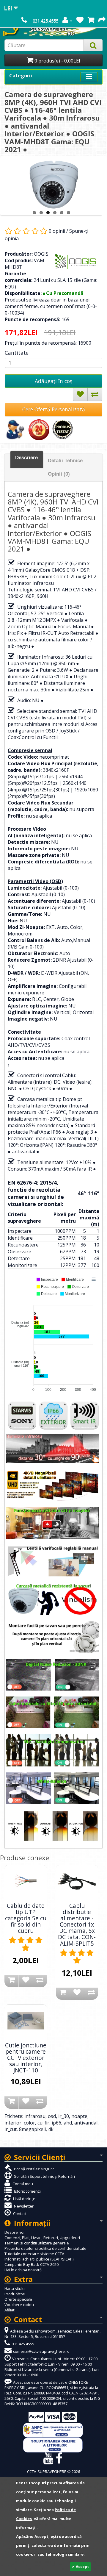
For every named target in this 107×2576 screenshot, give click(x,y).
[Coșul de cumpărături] (91, 21)
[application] (53, 1334)
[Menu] (94, 1279)
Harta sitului (15, 2288)
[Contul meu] (67, 21)
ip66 (56, 2123)
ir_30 (64, 2116)
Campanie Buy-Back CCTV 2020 (32, 2264)
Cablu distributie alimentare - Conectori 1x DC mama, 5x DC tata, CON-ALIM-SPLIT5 (77, 1924)
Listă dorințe (24, 2199)
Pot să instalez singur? (33, 2169)
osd (52, 2116)
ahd (68, 2123)
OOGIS (41, 254)
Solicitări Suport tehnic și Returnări (44, 2176)
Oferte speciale (18, 2299)
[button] (47, 1280)
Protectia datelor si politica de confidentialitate (45, 2248)
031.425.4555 (45, 21)
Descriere (26, 458)
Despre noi (14, 2232)
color (29, 2123)
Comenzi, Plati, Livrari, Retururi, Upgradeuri (42, 2238)
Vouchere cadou (19, 2305)
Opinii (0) (59, 474)
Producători (15, 2294)
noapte (79, 2116)
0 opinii (57, 231)
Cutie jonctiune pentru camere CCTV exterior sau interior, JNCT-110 (26, 2058)
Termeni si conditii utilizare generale (37, 2243)
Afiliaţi (10, 2310)
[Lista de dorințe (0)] (80, 21)
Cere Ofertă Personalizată (54, 409)
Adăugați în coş (53, 381)
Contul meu (22, 2184)
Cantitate (17, 353)
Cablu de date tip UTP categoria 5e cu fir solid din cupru (26, 1918)
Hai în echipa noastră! (23, 2270)
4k (51, 2129)
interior (13, 2123)
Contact (19, 2213)
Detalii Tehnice (65, 461)
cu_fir (43, 2123)
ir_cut (11, 2129)
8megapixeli (32, 2129)
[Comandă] (102, 21)
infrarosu (35, 2116)
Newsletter (23, 2206)
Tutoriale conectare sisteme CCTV (34, 2254)
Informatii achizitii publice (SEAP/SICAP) (39, 2259)
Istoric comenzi (27, 2191)
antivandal (86, 2123)
